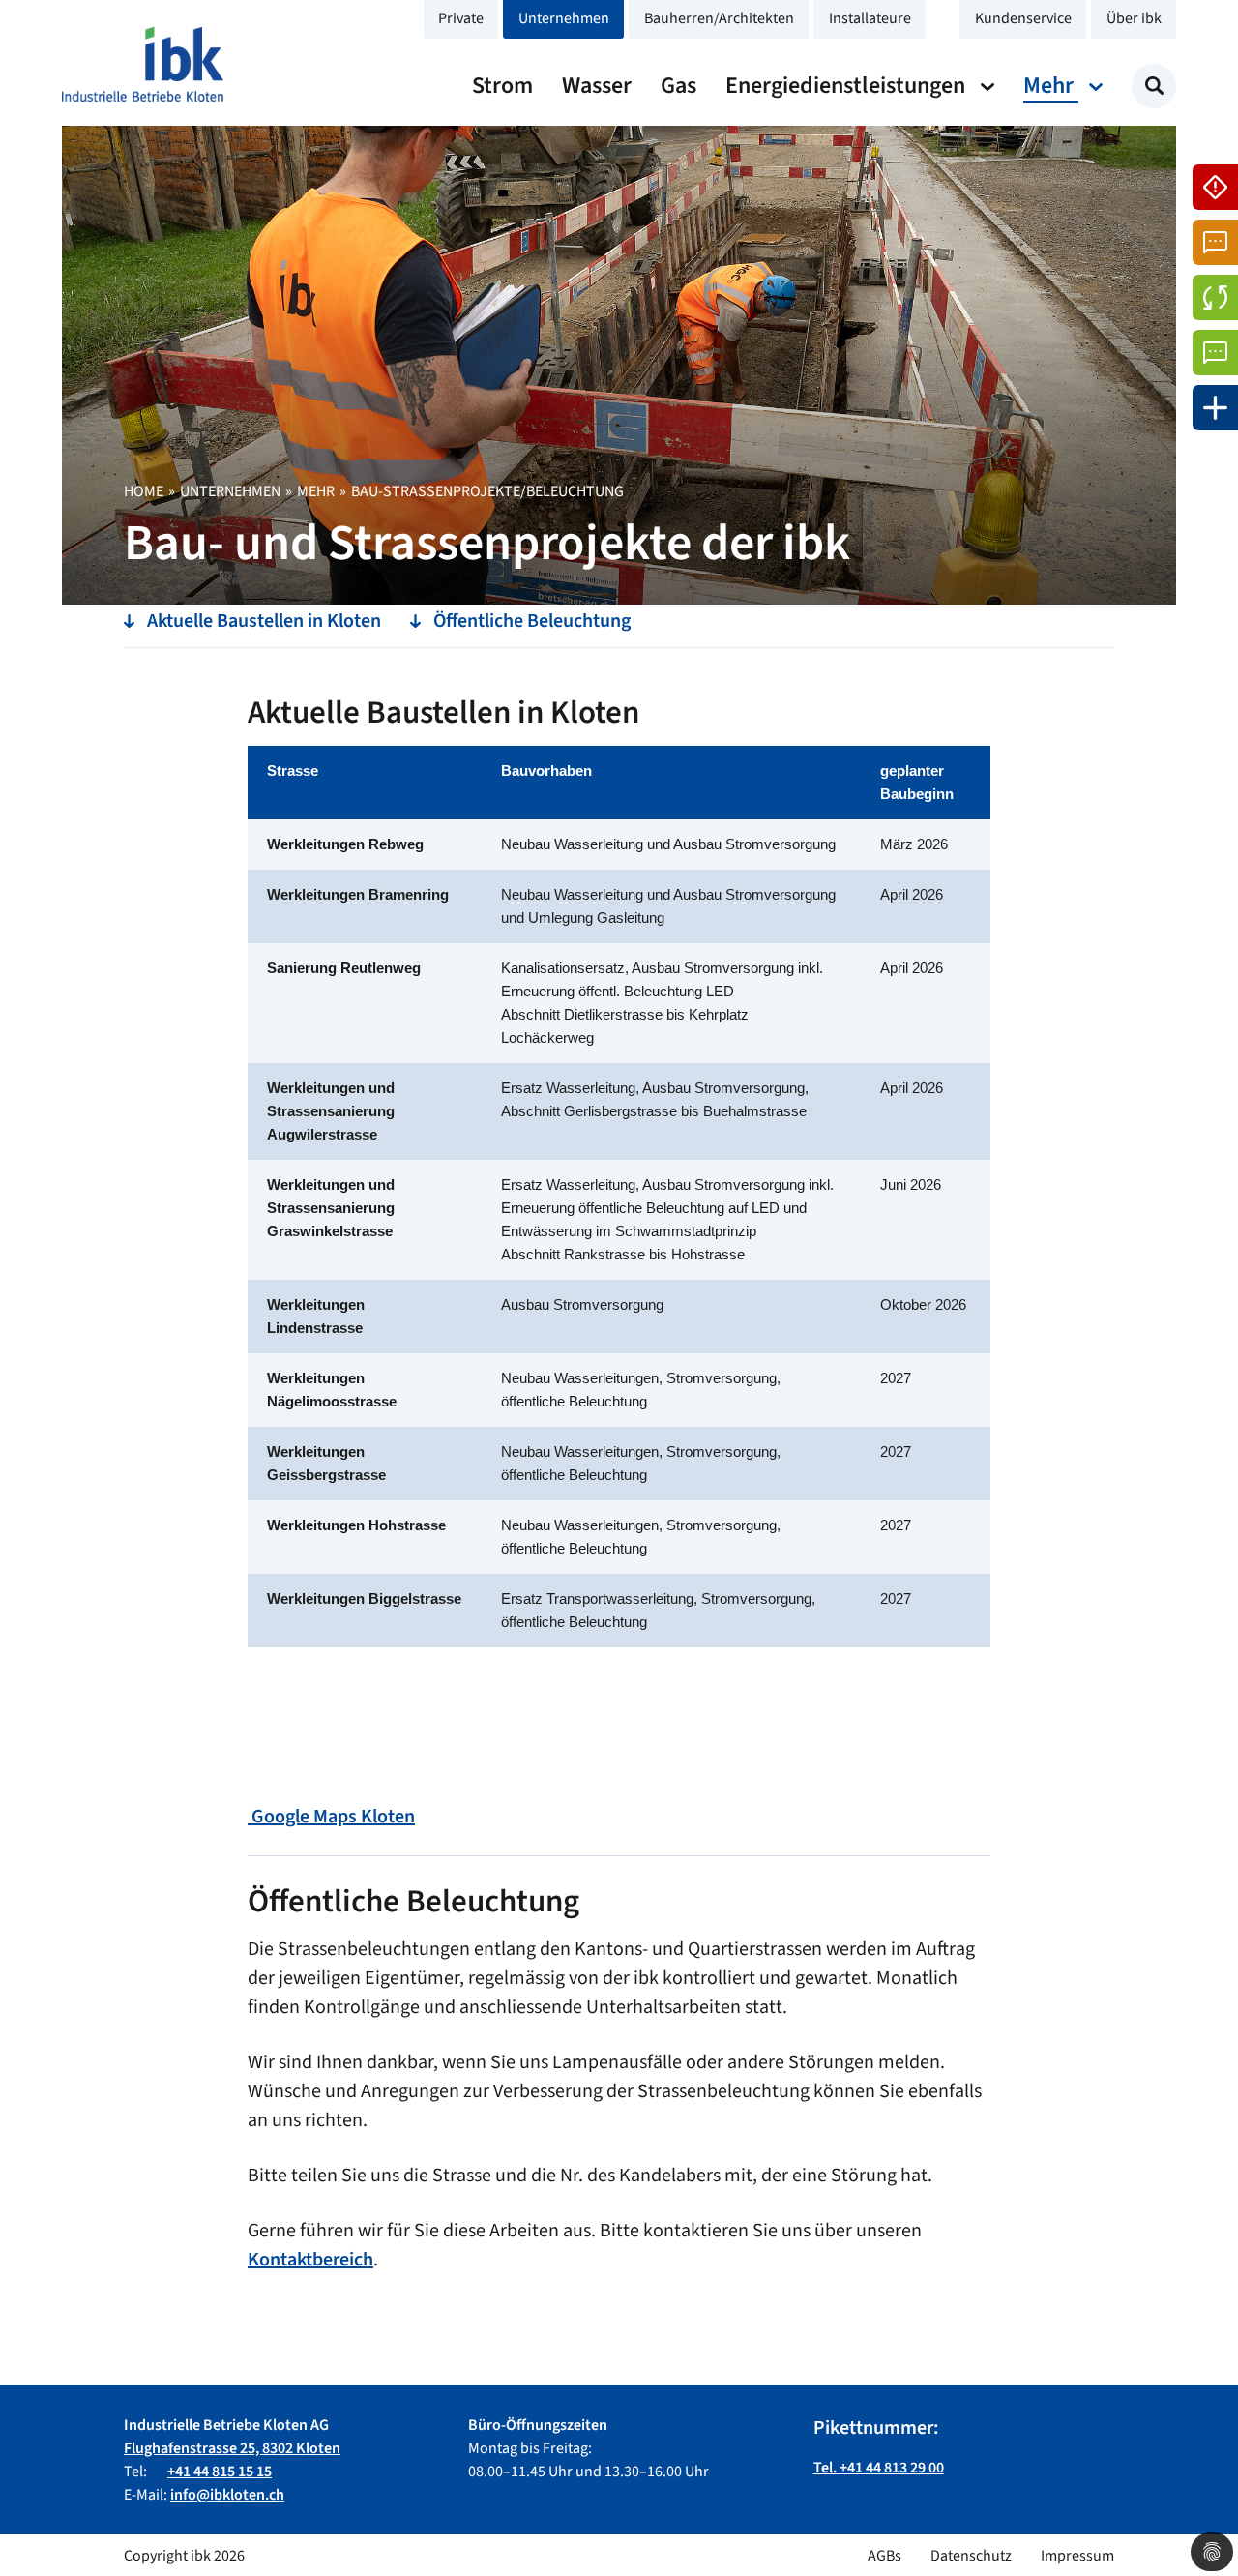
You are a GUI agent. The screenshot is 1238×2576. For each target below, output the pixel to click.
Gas (678, 86)
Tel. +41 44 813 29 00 (879, 2468)
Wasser (597, 86)
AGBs (884, 2556)
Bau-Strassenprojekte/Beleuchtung (487, 491)
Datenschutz (971, 2556)
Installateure (870, 18)
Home (144, 491)
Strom (502, 86)
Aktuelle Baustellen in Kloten (264, 621)
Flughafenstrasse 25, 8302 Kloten (232, 2448)
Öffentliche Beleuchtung (532, 621)
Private (461, 18)
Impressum (1077, 2556)
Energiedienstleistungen (848, 86)
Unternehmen (564, 18)
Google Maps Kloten (331, 1817)
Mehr (1051, 86)
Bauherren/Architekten (719, 18)
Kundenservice (1023, 18)
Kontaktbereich (310, 2260)
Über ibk (1134, 18)
